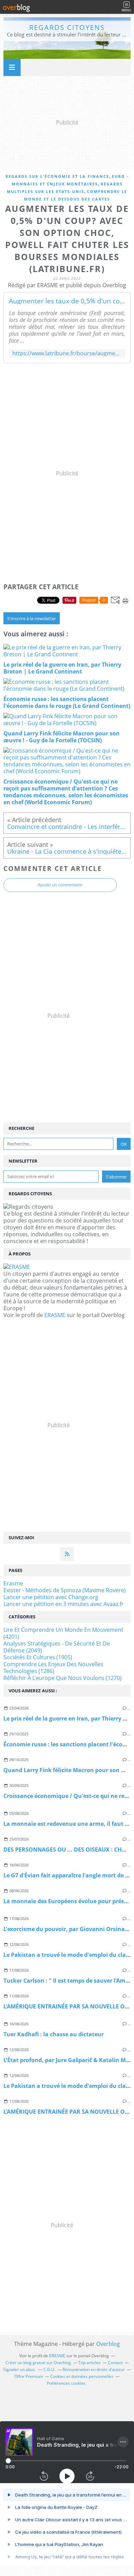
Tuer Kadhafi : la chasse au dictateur (54, 2034)
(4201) (63, 1633)
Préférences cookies (66, 2383)
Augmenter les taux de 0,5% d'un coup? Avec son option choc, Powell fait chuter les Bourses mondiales (67, 301)
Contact (115, 2363)
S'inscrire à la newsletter (32, 618)
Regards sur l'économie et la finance (57, 176)
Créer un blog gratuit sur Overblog (38, 2363)
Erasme (13, 1583)
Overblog (108, 2344)
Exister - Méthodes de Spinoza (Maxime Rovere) (65, 1590)
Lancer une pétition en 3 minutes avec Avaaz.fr (64, 1604)
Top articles (90, 2363)
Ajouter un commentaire (60, 885)
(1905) (38, 1657)
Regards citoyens (67, 27)
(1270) (63, 1678)
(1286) (53, 1668)
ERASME (55, 1315)
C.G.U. (49, 2369)
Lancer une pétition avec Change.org (51, 1597)
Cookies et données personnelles (82, 2376)
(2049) (57, 1647)
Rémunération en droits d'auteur (94, 2369)
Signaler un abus (20, 2369)
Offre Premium (29, 2376)
